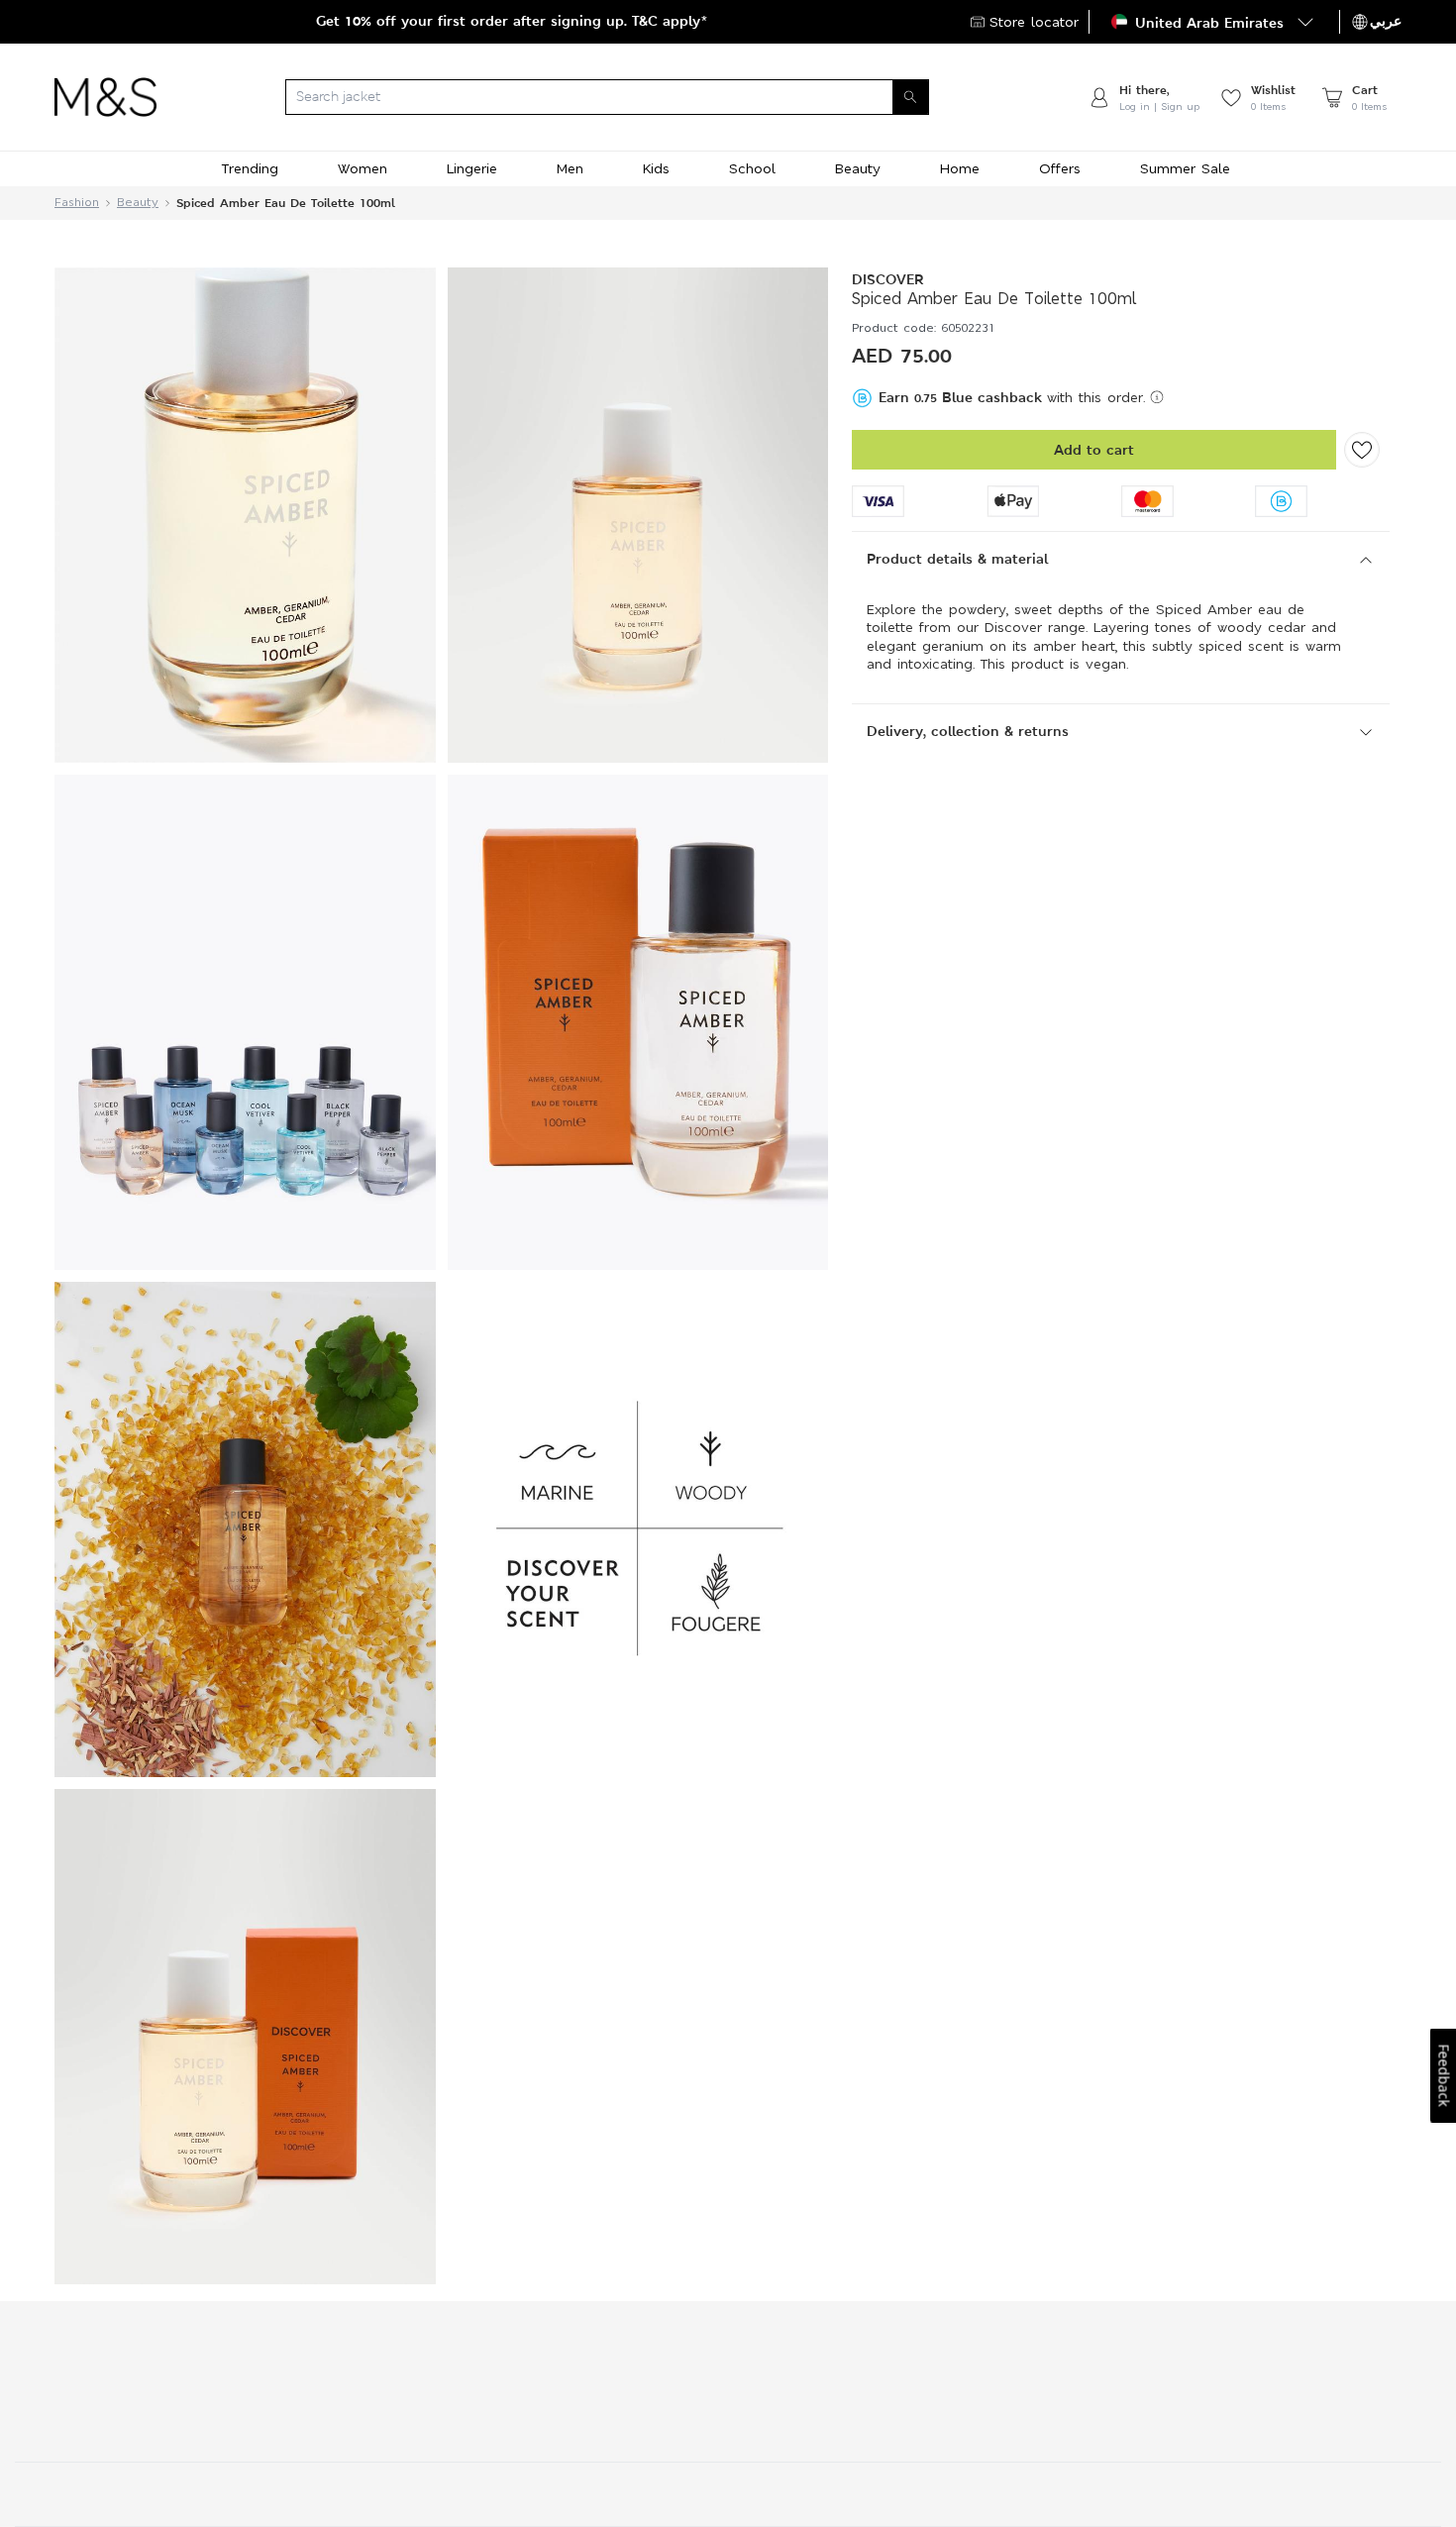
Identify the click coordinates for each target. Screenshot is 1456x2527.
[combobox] (622, 97)
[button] (1214, 22)
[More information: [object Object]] (1157, 397)
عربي (1386, 21)
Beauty (138, 203)
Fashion (77, 203)
